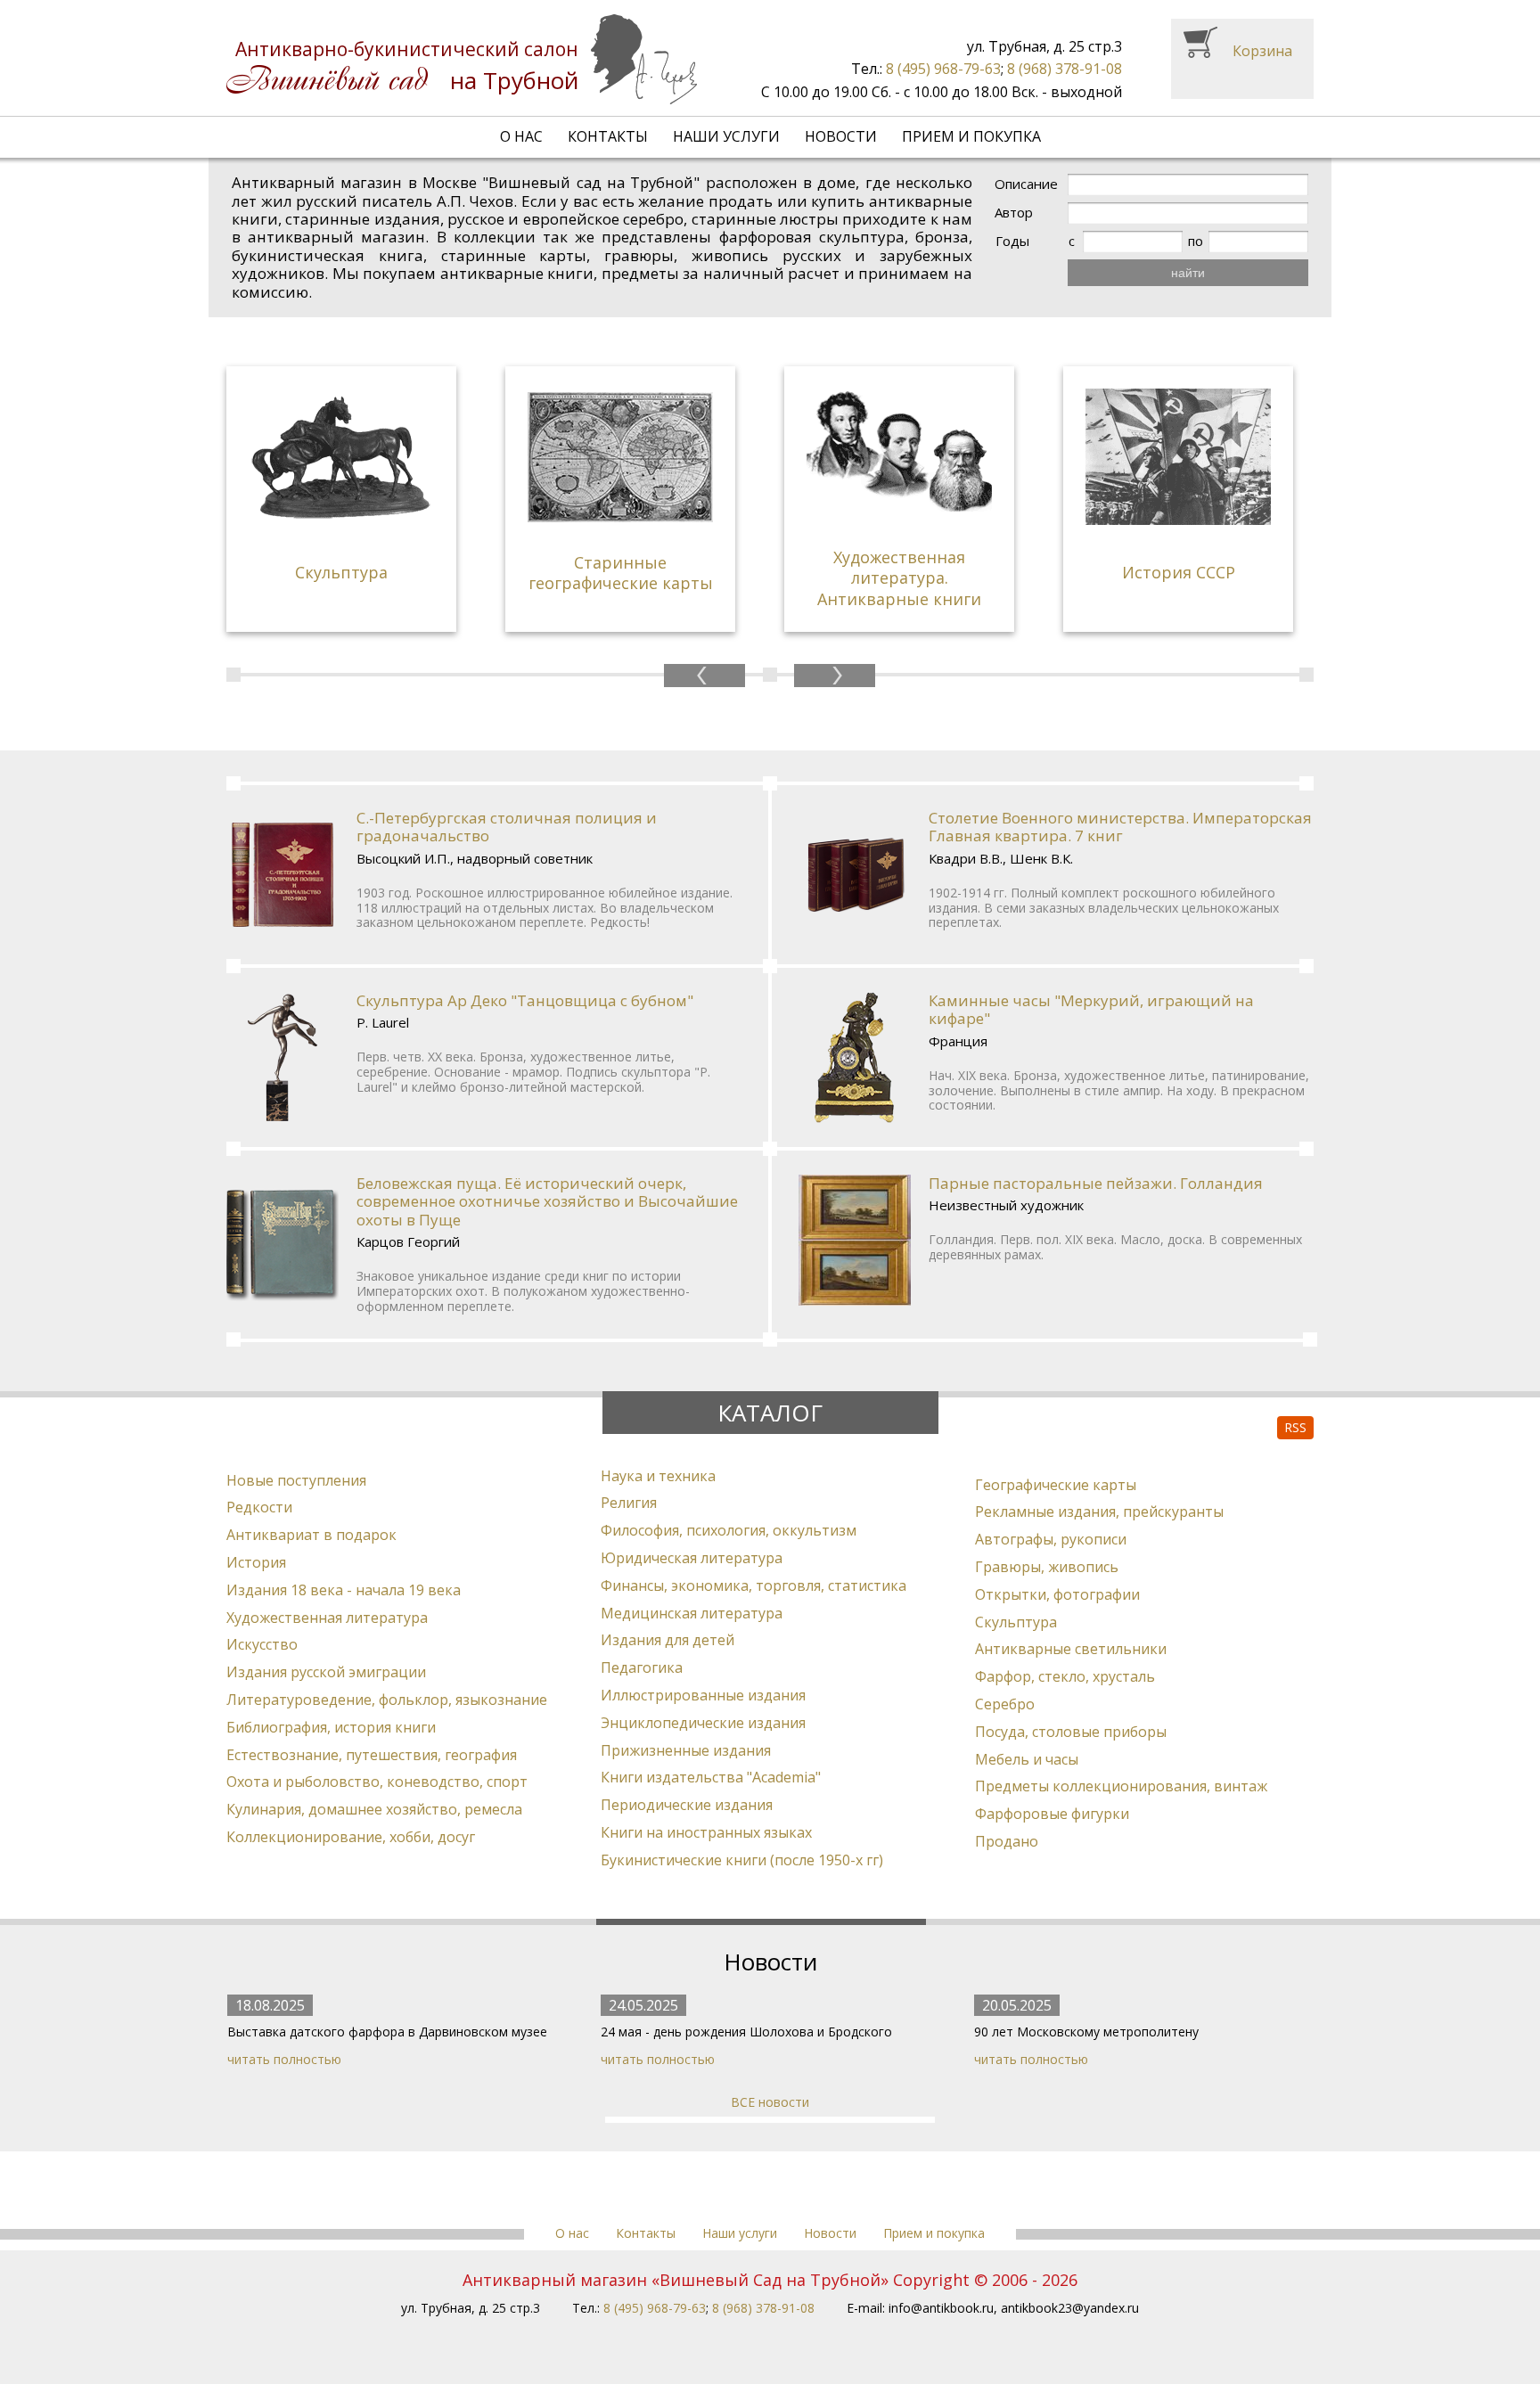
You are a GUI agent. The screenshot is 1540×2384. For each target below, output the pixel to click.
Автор (1014, 213)
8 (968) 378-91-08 (1065, 69)
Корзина (1262, 51)
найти (1188, 273)
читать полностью (284, 2059)
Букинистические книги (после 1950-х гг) (742, 1860)
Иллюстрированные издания (703, 1695)
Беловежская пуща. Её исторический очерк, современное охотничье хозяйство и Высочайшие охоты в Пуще (547, 1201)
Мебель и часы (1027, 1759)
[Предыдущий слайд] (704, 676)
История (256, 1562)
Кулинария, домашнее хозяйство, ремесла (374, 1809)
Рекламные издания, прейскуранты (1099, 1512)
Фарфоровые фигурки (1052, 1814)
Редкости (259, 1507)
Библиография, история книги (331, 1727)
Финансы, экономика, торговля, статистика (754, 1585)
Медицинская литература (692, 1613)
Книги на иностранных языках (706, 1832)
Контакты (608, 136)
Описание (1026, 184)
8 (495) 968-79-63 (943, 69)
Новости (841, 136)
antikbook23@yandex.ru (1070, 2308)
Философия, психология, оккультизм (729, 1530)
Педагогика (642, 1667)
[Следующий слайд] (835, 676)
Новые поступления (296, 1480)
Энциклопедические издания (703, 1723)
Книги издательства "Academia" (711, 1777)
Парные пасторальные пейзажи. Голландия (1096, 1183)
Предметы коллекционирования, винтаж (1121, 1786)
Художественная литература (327, 1618)
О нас (521, 136)
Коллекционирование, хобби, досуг (351, 1837)
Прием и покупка (971, 136)
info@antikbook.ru (941, 2308)
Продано (1007, 1841)
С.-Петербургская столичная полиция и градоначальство (507, 827)
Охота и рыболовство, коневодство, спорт (377, 1782)
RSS (1295, 1427)
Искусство (262, 1644)
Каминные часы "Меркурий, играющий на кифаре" (1091, 1009)
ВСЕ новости (770, 2102)
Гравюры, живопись (1047, 1567)
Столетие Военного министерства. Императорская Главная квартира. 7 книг (1120, 827)
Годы (1012, 241)
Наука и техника (658, 1476)
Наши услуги (726, 136)
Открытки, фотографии (1057, 1594)
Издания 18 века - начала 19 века (344, 1590)
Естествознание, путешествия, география (372, 1755)
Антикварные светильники (1071, 1649)
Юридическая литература (692, 1558)
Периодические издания (687, 1805)
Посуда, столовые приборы (1071, 1732)
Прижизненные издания (686, 1750)
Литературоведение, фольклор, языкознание (387, 1700)
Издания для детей (668, 1640)
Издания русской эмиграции (326, 1672)
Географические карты (1056, 1485)
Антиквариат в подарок (311, 1535)
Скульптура (1016, 1622)
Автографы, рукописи (1051, 1539)
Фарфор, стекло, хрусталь (1065, 1676)
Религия (629, 1503)
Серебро (1005, 1704)
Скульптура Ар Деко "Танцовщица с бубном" (525, 1000)
